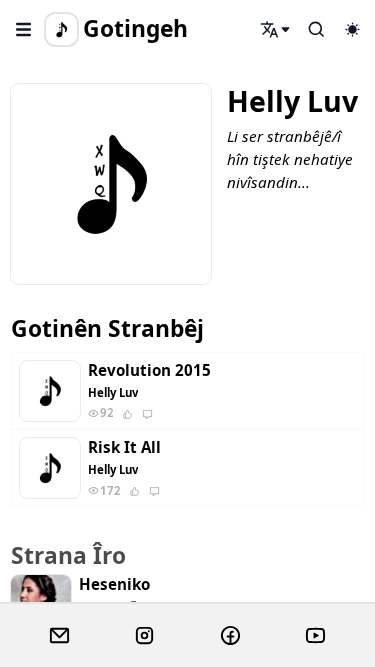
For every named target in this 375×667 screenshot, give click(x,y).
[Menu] (24, 29)
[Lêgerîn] (276, 29)
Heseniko (114, 584)
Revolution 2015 (149, 370)
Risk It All (124, 447)
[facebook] (230, 636)
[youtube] (315, 636)
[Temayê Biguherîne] (352, 29)
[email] (59, 636)
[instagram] (144, 636)
